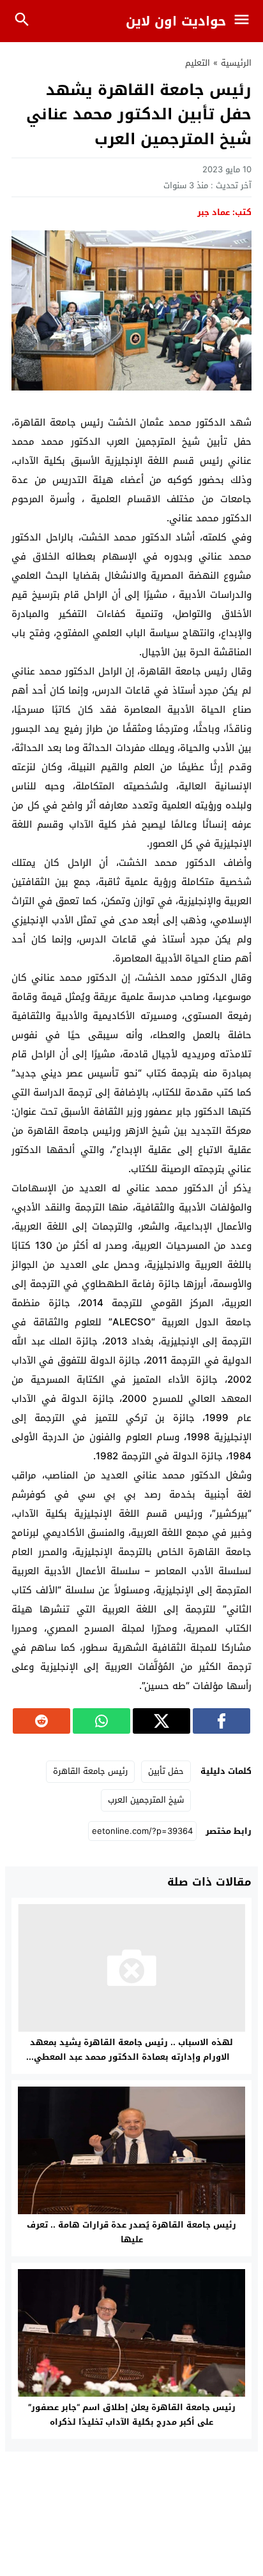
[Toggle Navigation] (245, 21)
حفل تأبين (166, 1771)
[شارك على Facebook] (222, 1721)
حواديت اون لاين (176, 21)
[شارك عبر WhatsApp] (101, 1721)
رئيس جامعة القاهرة (90, 1771)
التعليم (198, 63)
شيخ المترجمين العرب (146, 1800)
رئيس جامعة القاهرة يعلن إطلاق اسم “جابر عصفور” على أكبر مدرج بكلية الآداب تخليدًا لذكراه (132, 2415)
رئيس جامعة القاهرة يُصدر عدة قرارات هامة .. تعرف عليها (131, 2232)
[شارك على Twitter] (162, 1721)
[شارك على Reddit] (41, 1721)
